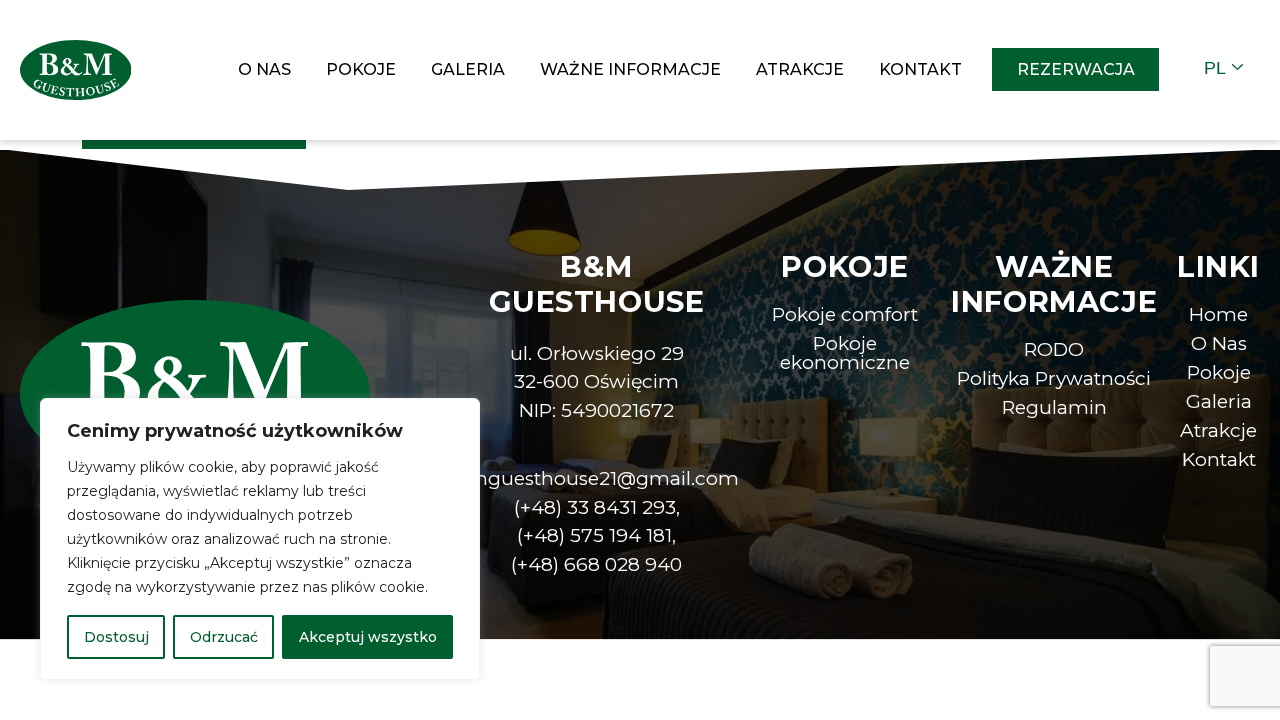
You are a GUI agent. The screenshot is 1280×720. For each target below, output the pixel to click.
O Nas (264, 69)
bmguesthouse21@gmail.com (596, 478)
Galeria (468, 69)
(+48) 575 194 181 (594, 535)
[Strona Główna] (75, 68)
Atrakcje (800, 69)
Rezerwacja (1076, 69)
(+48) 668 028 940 (596, 564)
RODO (1054, 349)
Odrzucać (224, 637)
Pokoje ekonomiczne (845, 353)
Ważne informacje (630, 69)
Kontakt (920, 69)
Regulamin (1054, 407)
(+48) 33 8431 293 (595, 507)
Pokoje (361, 69)
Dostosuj (116, 637)
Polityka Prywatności (1054, 378)
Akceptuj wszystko (368, 637)
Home (1218, 314)
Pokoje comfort (845, 314)
